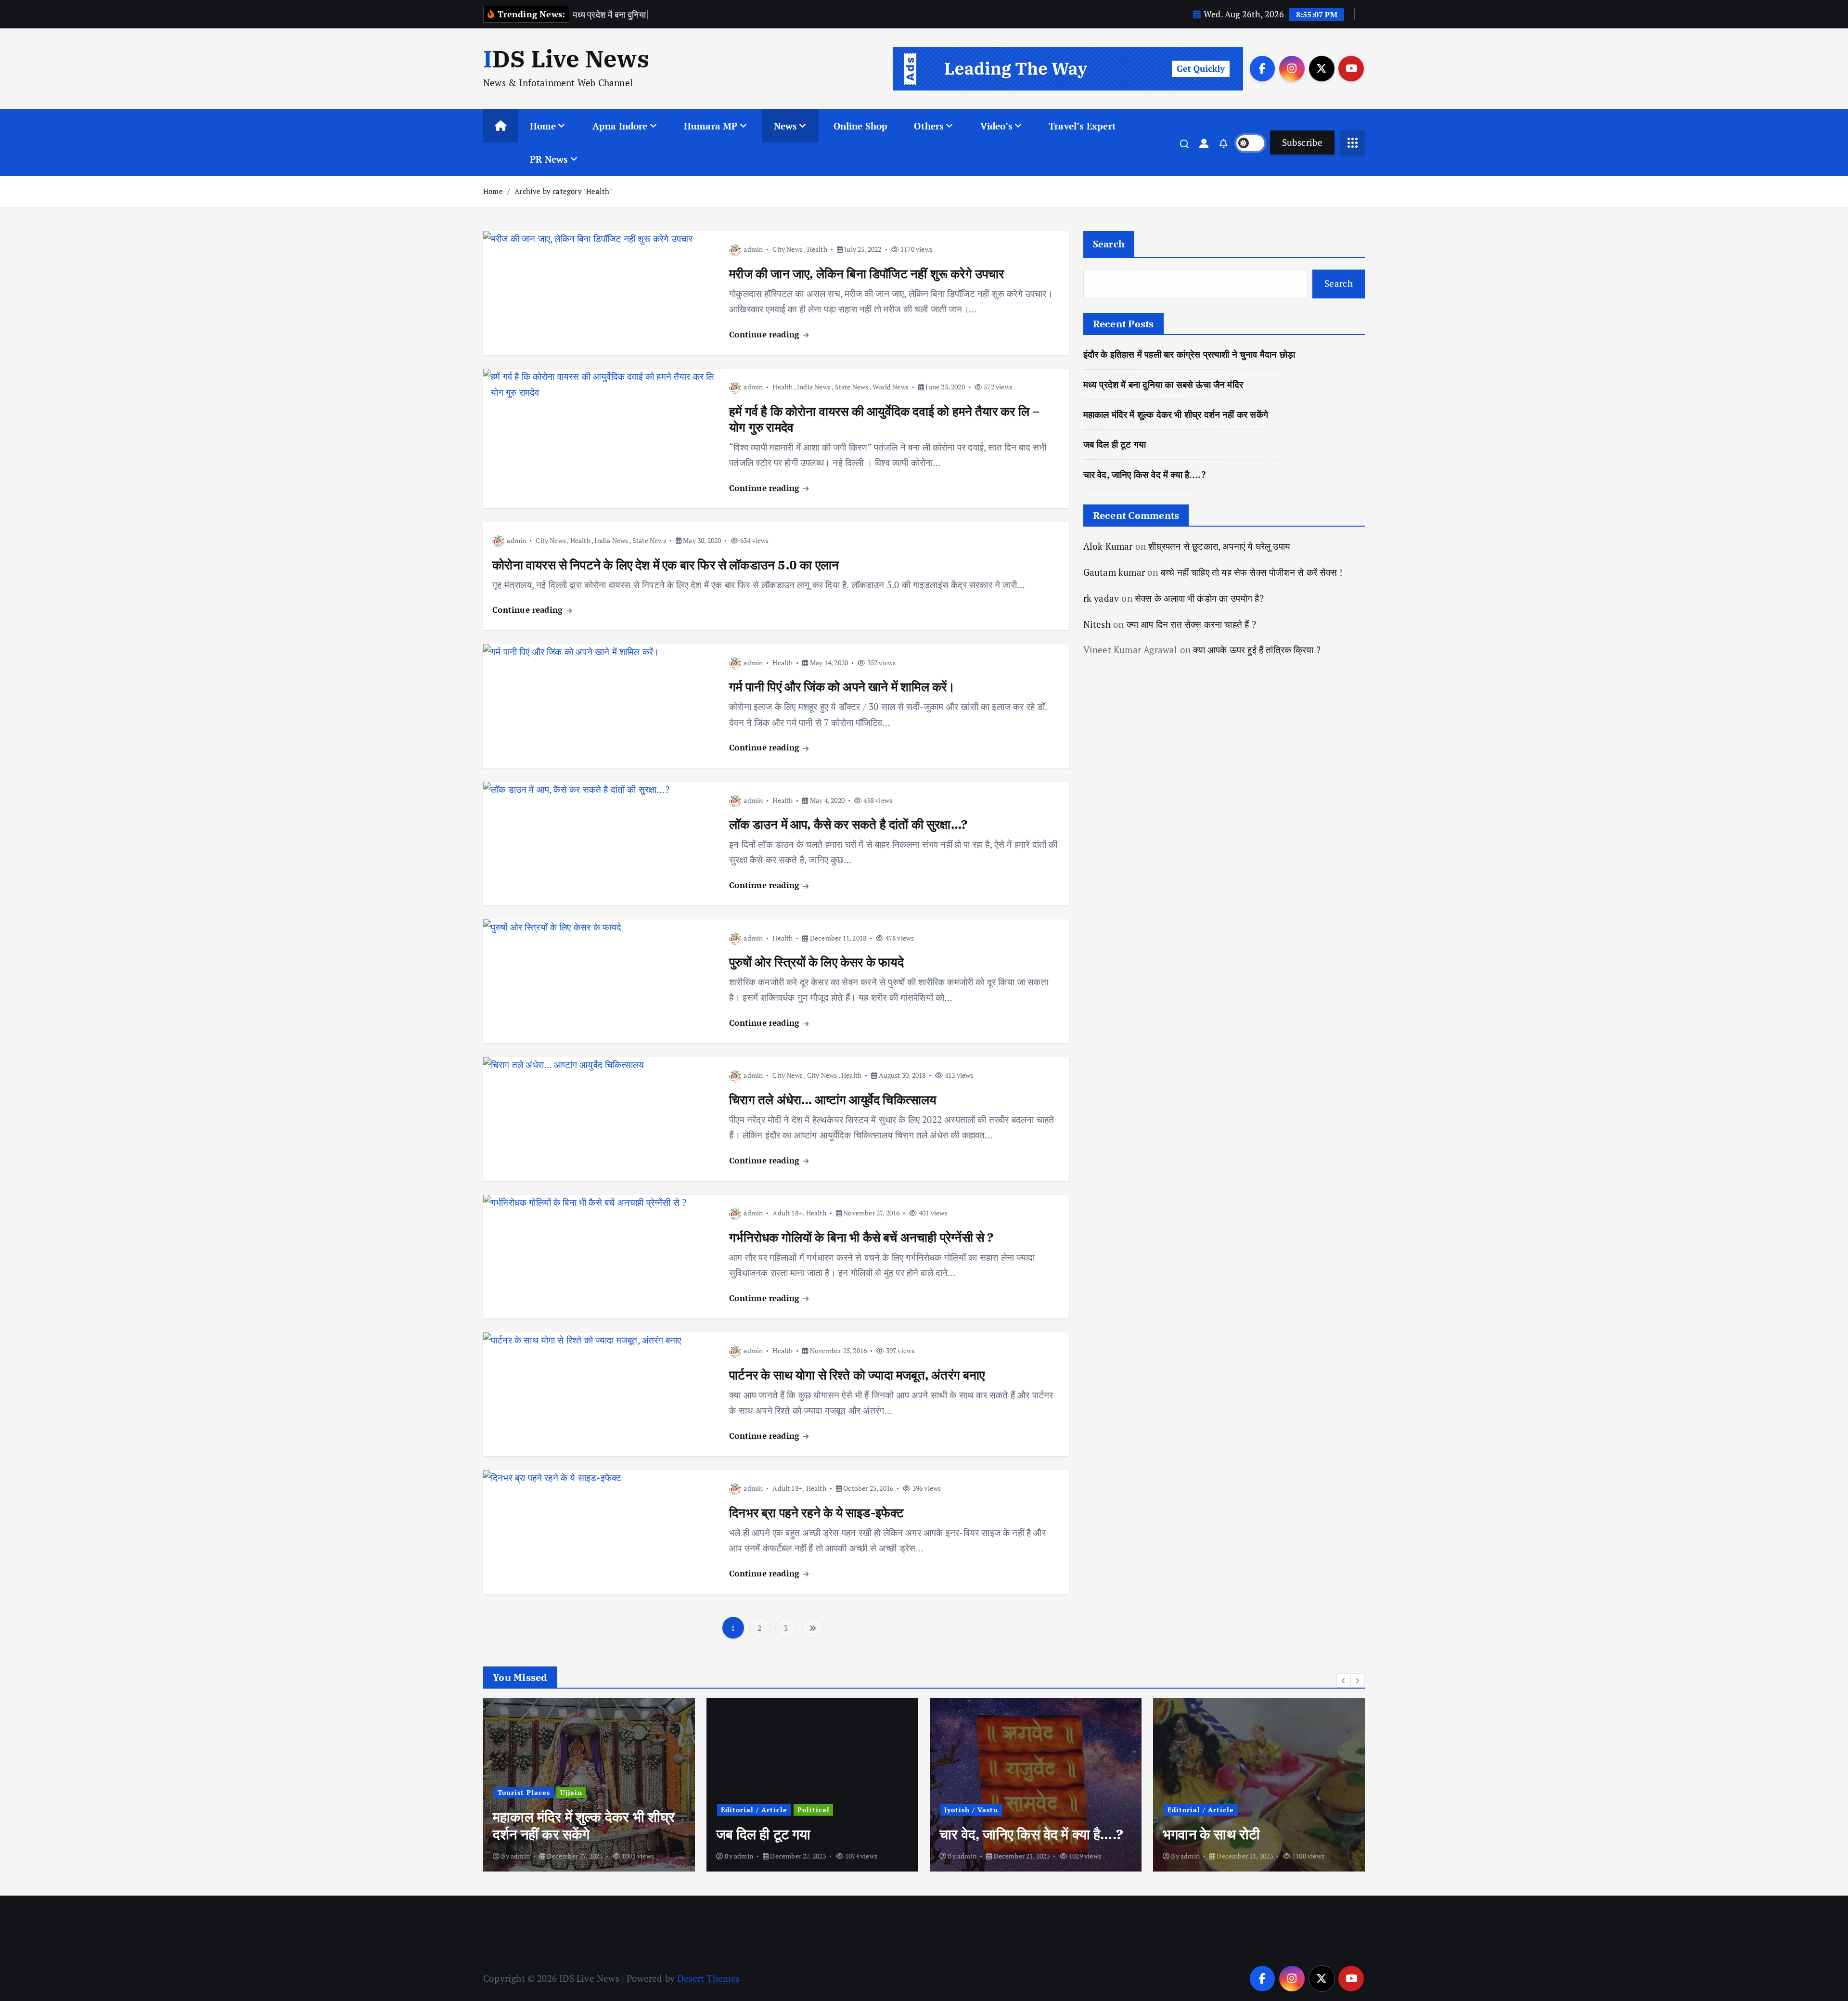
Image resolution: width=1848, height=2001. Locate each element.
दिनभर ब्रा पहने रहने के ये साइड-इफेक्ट (816, 1512)
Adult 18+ (787, 1213)
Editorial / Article (754, 1810)
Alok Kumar (1108, 546)
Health (817, 249)
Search (1109, 244)
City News (788, 249)
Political (814, 1810)
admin (753, 249)
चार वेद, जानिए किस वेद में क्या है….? (1144, 474)
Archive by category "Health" (563, 191)
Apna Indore (620, 126)
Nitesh (1097, 624)
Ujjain (571, 1792)
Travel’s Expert (1082, 126)
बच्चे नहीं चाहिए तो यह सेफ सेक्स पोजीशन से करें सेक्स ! (1251, 572)
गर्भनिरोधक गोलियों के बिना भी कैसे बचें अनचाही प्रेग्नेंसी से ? (861, 1237)
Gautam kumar (1114, 572)
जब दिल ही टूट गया (1115, 444)
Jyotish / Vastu (971, 1810)
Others (929, 126)
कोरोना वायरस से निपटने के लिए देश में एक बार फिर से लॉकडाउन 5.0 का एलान (666, 565)
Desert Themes (708, 1978)
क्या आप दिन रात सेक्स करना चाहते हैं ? (1191, 624)
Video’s (996, 126)
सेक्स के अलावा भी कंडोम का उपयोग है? (1199, 598)
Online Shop (861, 126)
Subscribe (1302, 142)
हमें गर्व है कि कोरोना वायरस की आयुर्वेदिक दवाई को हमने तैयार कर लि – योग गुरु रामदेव (884, 419)
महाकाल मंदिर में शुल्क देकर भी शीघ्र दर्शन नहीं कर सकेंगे (1176, 414)
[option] (589, 1785)
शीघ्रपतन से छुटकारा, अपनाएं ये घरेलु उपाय (1219, 546)
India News (814, 387)
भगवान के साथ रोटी (1211, 1834)
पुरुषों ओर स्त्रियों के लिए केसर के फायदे (816, 962)
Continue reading (765, 334)
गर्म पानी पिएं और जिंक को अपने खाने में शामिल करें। (842, 686)
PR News (549, 159)
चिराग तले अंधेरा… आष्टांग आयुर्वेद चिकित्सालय (833, 1099)
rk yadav (1101, 598)
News (786, 126)
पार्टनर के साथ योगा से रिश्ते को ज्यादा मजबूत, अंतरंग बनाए (857, 1375)
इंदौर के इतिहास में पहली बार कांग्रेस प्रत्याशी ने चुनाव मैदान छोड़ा (1189, 354)
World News (891, 387)
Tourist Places (524, 1792)
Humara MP (711, 126)
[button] (1344, 1680)
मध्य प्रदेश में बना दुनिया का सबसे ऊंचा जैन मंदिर (1163, 384)
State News (852, 387)
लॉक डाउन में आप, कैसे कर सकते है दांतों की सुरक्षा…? (848, 824)
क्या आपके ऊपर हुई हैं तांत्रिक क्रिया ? (1257, 650)
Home (543, 126)
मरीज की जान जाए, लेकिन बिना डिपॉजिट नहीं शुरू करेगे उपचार (867, 273)
